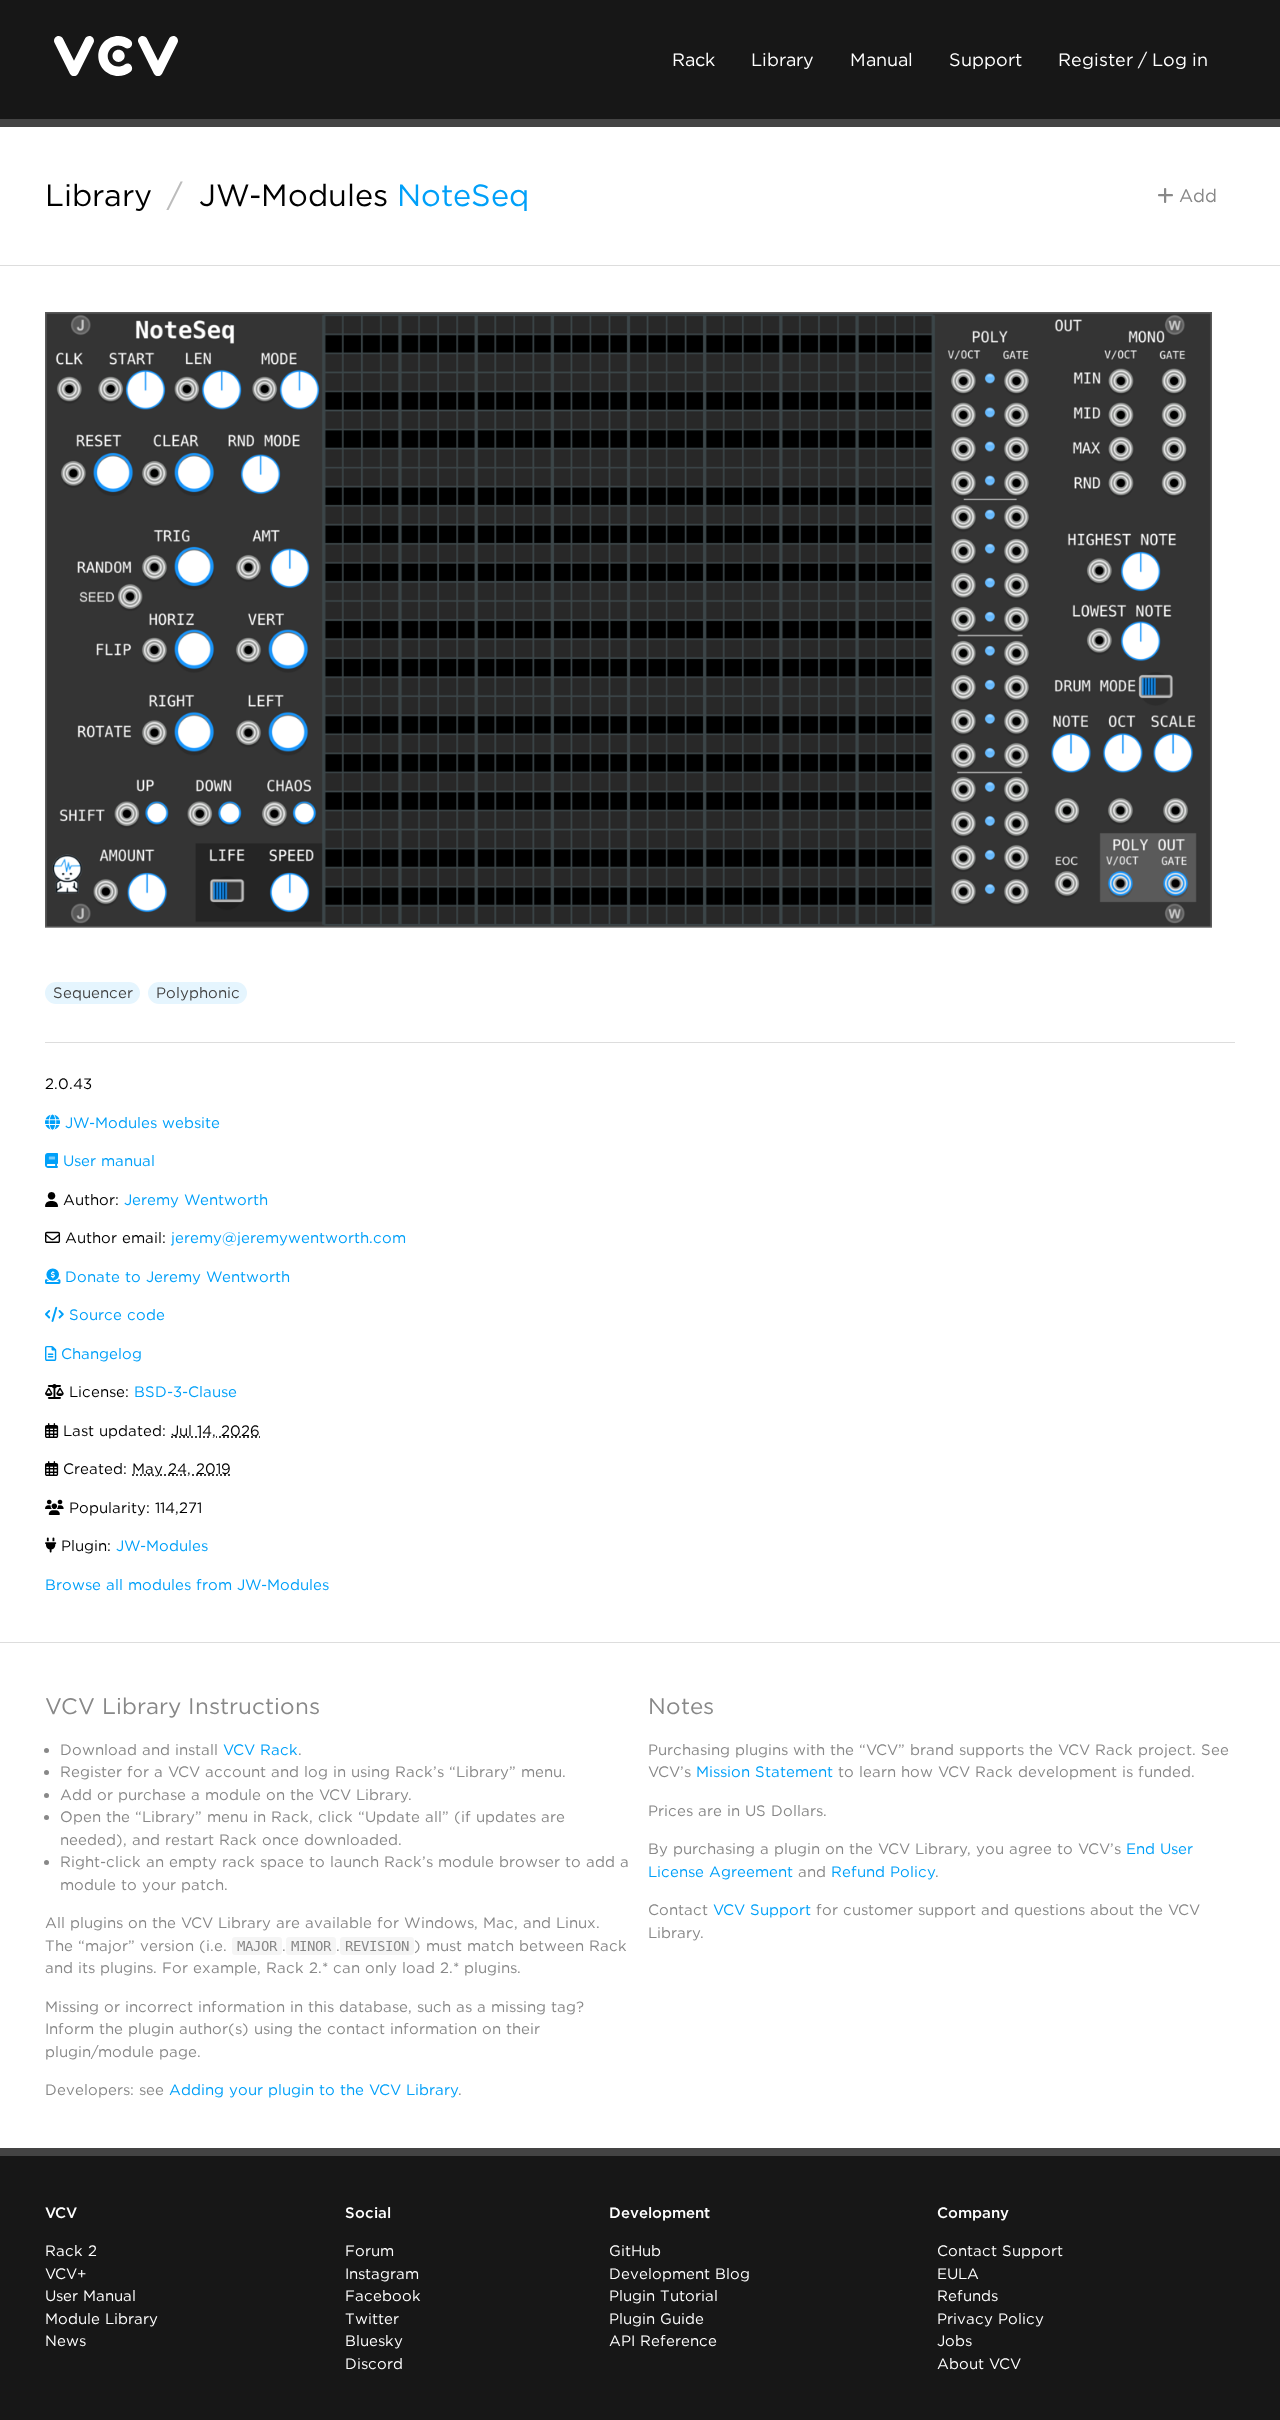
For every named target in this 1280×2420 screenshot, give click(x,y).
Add (1195, 195)
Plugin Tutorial (663, 2296)
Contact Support (1000, 2251)
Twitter (372, 2319)
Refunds (967, 2296)
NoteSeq (463, 195)
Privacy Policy (990, 2319)
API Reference (663, 2341)
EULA (958, 2274)
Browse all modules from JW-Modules (187, 1585)
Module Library (101, 2319)
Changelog (99, 1354)
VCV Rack (260, 1750)
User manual (106, 1161)
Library (782, 59)
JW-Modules (293, 195)
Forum (369, 2251)
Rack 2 (71, 2251)
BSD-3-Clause (185, 1392)
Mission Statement (764, 1772)
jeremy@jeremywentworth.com (288, 1238)
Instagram (382, 2274)
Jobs (954, 2341)
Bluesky (374, 2341)
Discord (374, 2364)
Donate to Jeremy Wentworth (175, 1277)
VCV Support (762, 1910)
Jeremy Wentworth (196, 1200)
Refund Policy (883, 1872)
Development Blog (679, 2274)
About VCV (979, 2364)
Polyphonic (198, 993)
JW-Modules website (140, 1123)
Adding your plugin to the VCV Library (313, 2090)
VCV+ (65, 2274)
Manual (881, 59)
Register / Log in (1133, 59)
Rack (693, 59)
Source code (114, 1315)
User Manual (90, 2296)
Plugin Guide (656, 2319)
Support (985, 59)
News (65, 2341)
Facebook (383, 2296)
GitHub (635, 2251)
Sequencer (93, 993)
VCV (61, 2213)
